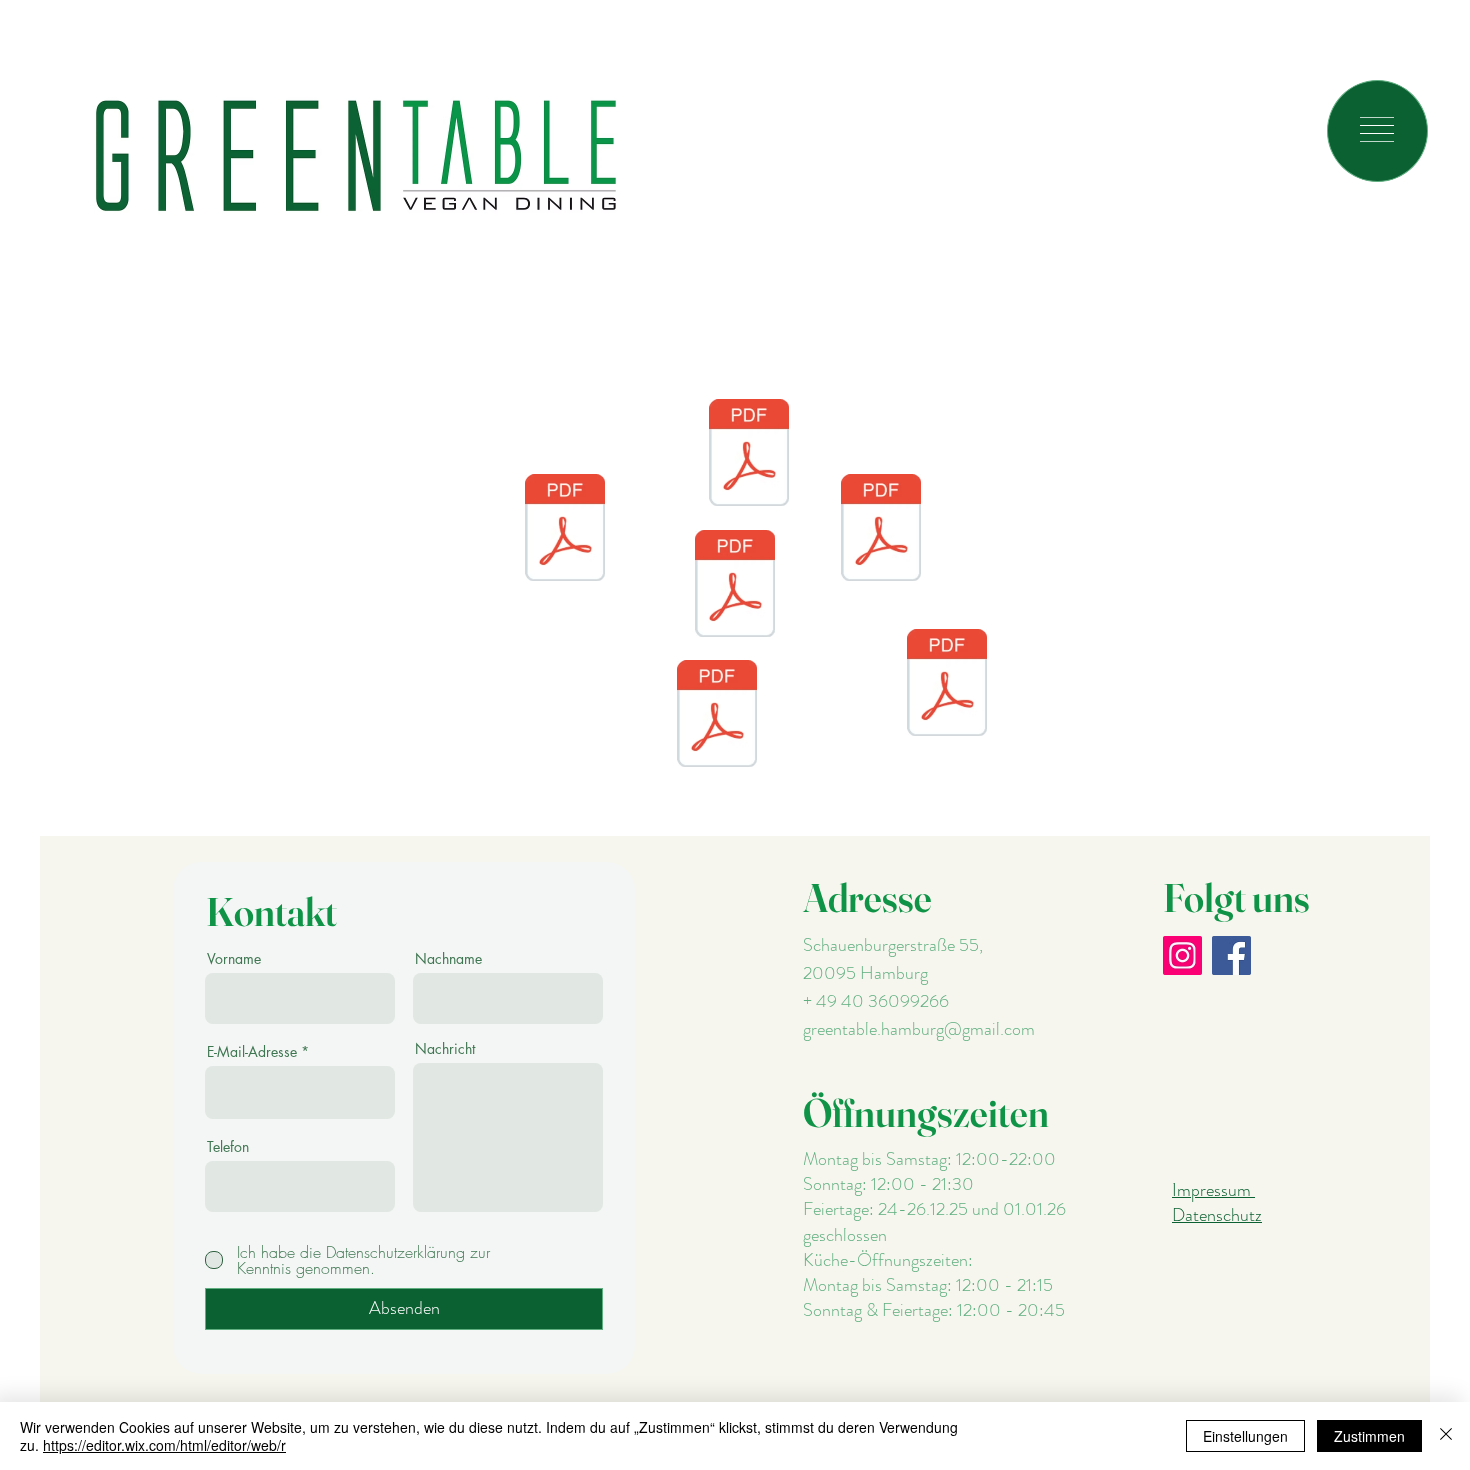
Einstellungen (1245, 1436)
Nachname (448, 959)
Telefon (228, 1147)
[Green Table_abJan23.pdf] (881, 530)
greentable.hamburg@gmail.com (919, 1029)
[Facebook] (1231, 955)
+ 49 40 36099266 (876, 1001)
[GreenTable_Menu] (565, 530)
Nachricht (445, 1049)
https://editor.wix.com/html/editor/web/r (164, 1445)
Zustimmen (1369, 1436)
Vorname (234, 959)
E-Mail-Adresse (252, 1052)
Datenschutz (1217, 1215)
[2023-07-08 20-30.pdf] (947, 685)
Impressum (1213, 1190)
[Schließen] (1446, 1436)
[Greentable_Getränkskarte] (717, 716)
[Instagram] (1182, 955)
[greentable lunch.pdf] (735, 586)
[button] (1377, 129)
